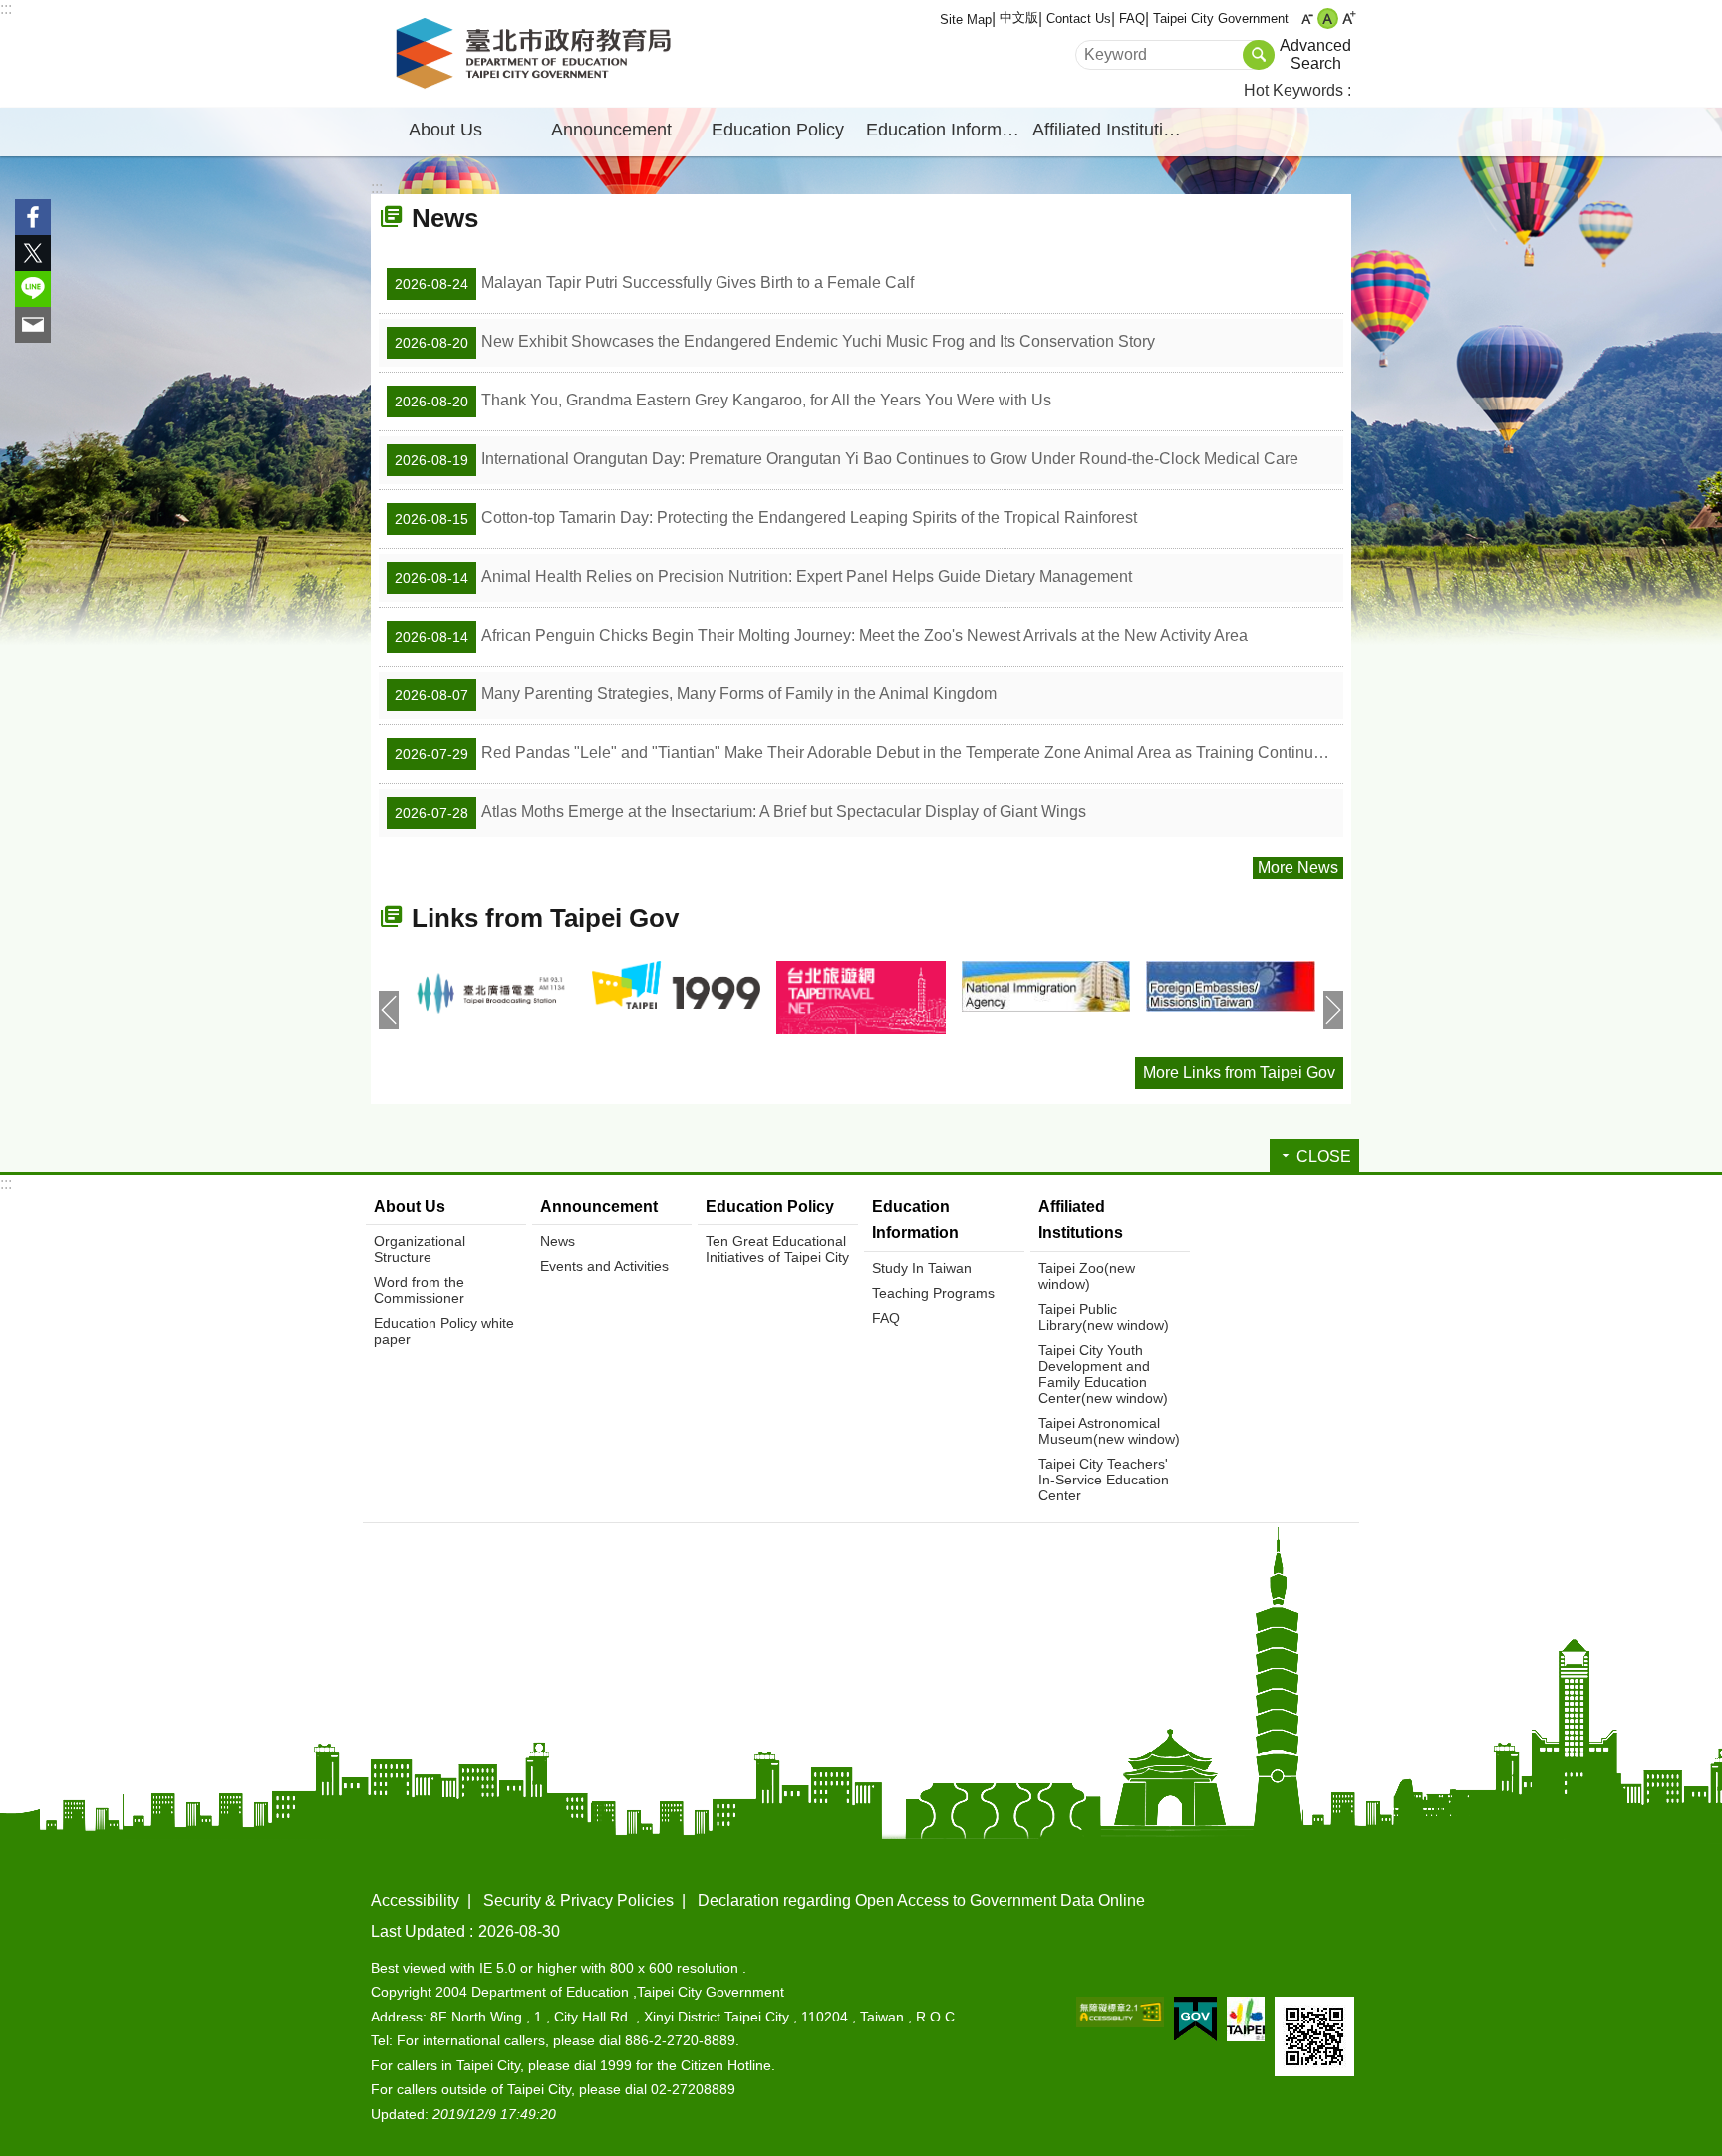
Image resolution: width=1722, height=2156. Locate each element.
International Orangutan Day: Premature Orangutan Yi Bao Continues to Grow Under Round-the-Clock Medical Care (847, 459)
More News (1298, 867)
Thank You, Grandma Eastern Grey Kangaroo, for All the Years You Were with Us (723, 401)
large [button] (1349, 18)
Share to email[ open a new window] (33, 325)
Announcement (599, 1206)
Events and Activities (604, 1266)
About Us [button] (445, 130)
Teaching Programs (933, 1293)
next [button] (1333, 1010)
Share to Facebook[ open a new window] (33, 217)
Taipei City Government (1221, 18)
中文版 (1019, 17)
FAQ (1132, 18)
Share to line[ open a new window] (33, 289)
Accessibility (415, 1900)
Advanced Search (1315, 54)
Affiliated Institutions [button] (1112, 130)
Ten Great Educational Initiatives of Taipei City (777, 1249)
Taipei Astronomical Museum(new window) (1109, 1431)
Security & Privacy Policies (578, 1900)
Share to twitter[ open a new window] (33, 253)
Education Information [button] (947, 130)
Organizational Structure (420, 1249)
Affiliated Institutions (1081, 1219)
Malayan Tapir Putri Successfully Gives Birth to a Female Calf (654, 283)
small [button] (1307, 18)
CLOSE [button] (1324, 1156)
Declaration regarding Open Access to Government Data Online (921, 1900)
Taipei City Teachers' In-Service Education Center (1104, 1480)
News (558, 1241)
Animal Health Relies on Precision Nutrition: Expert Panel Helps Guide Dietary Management (763, 577)
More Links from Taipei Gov (1239, 1073)
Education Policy (770, 1206)
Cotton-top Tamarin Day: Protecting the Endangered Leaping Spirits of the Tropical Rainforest (766, 518)
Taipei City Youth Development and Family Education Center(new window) (1103, 1374)
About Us (410, 1206)
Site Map (966, 19)
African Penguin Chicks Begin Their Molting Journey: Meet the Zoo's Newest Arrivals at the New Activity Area (821, 636)
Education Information (915, 1219)
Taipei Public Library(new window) (1104, 1317)
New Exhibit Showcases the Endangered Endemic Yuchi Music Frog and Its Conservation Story (775, 342)
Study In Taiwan (922, 1268)
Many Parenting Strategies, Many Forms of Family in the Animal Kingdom (696, 694)
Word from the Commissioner (419, 1290)
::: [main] (377, 188)
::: (6, 8)
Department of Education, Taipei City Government (537, 54)
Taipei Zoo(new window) (1087, 1276)
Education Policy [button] (778, 130)
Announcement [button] (611, 130)
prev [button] (389, 1010)
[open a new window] (491, 994)
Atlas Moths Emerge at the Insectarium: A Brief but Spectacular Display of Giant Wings (740, 812)
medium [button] (1328, 18)
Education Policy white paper (444, 1331)
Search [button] (1259, 55)
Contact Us (1079, 18)
